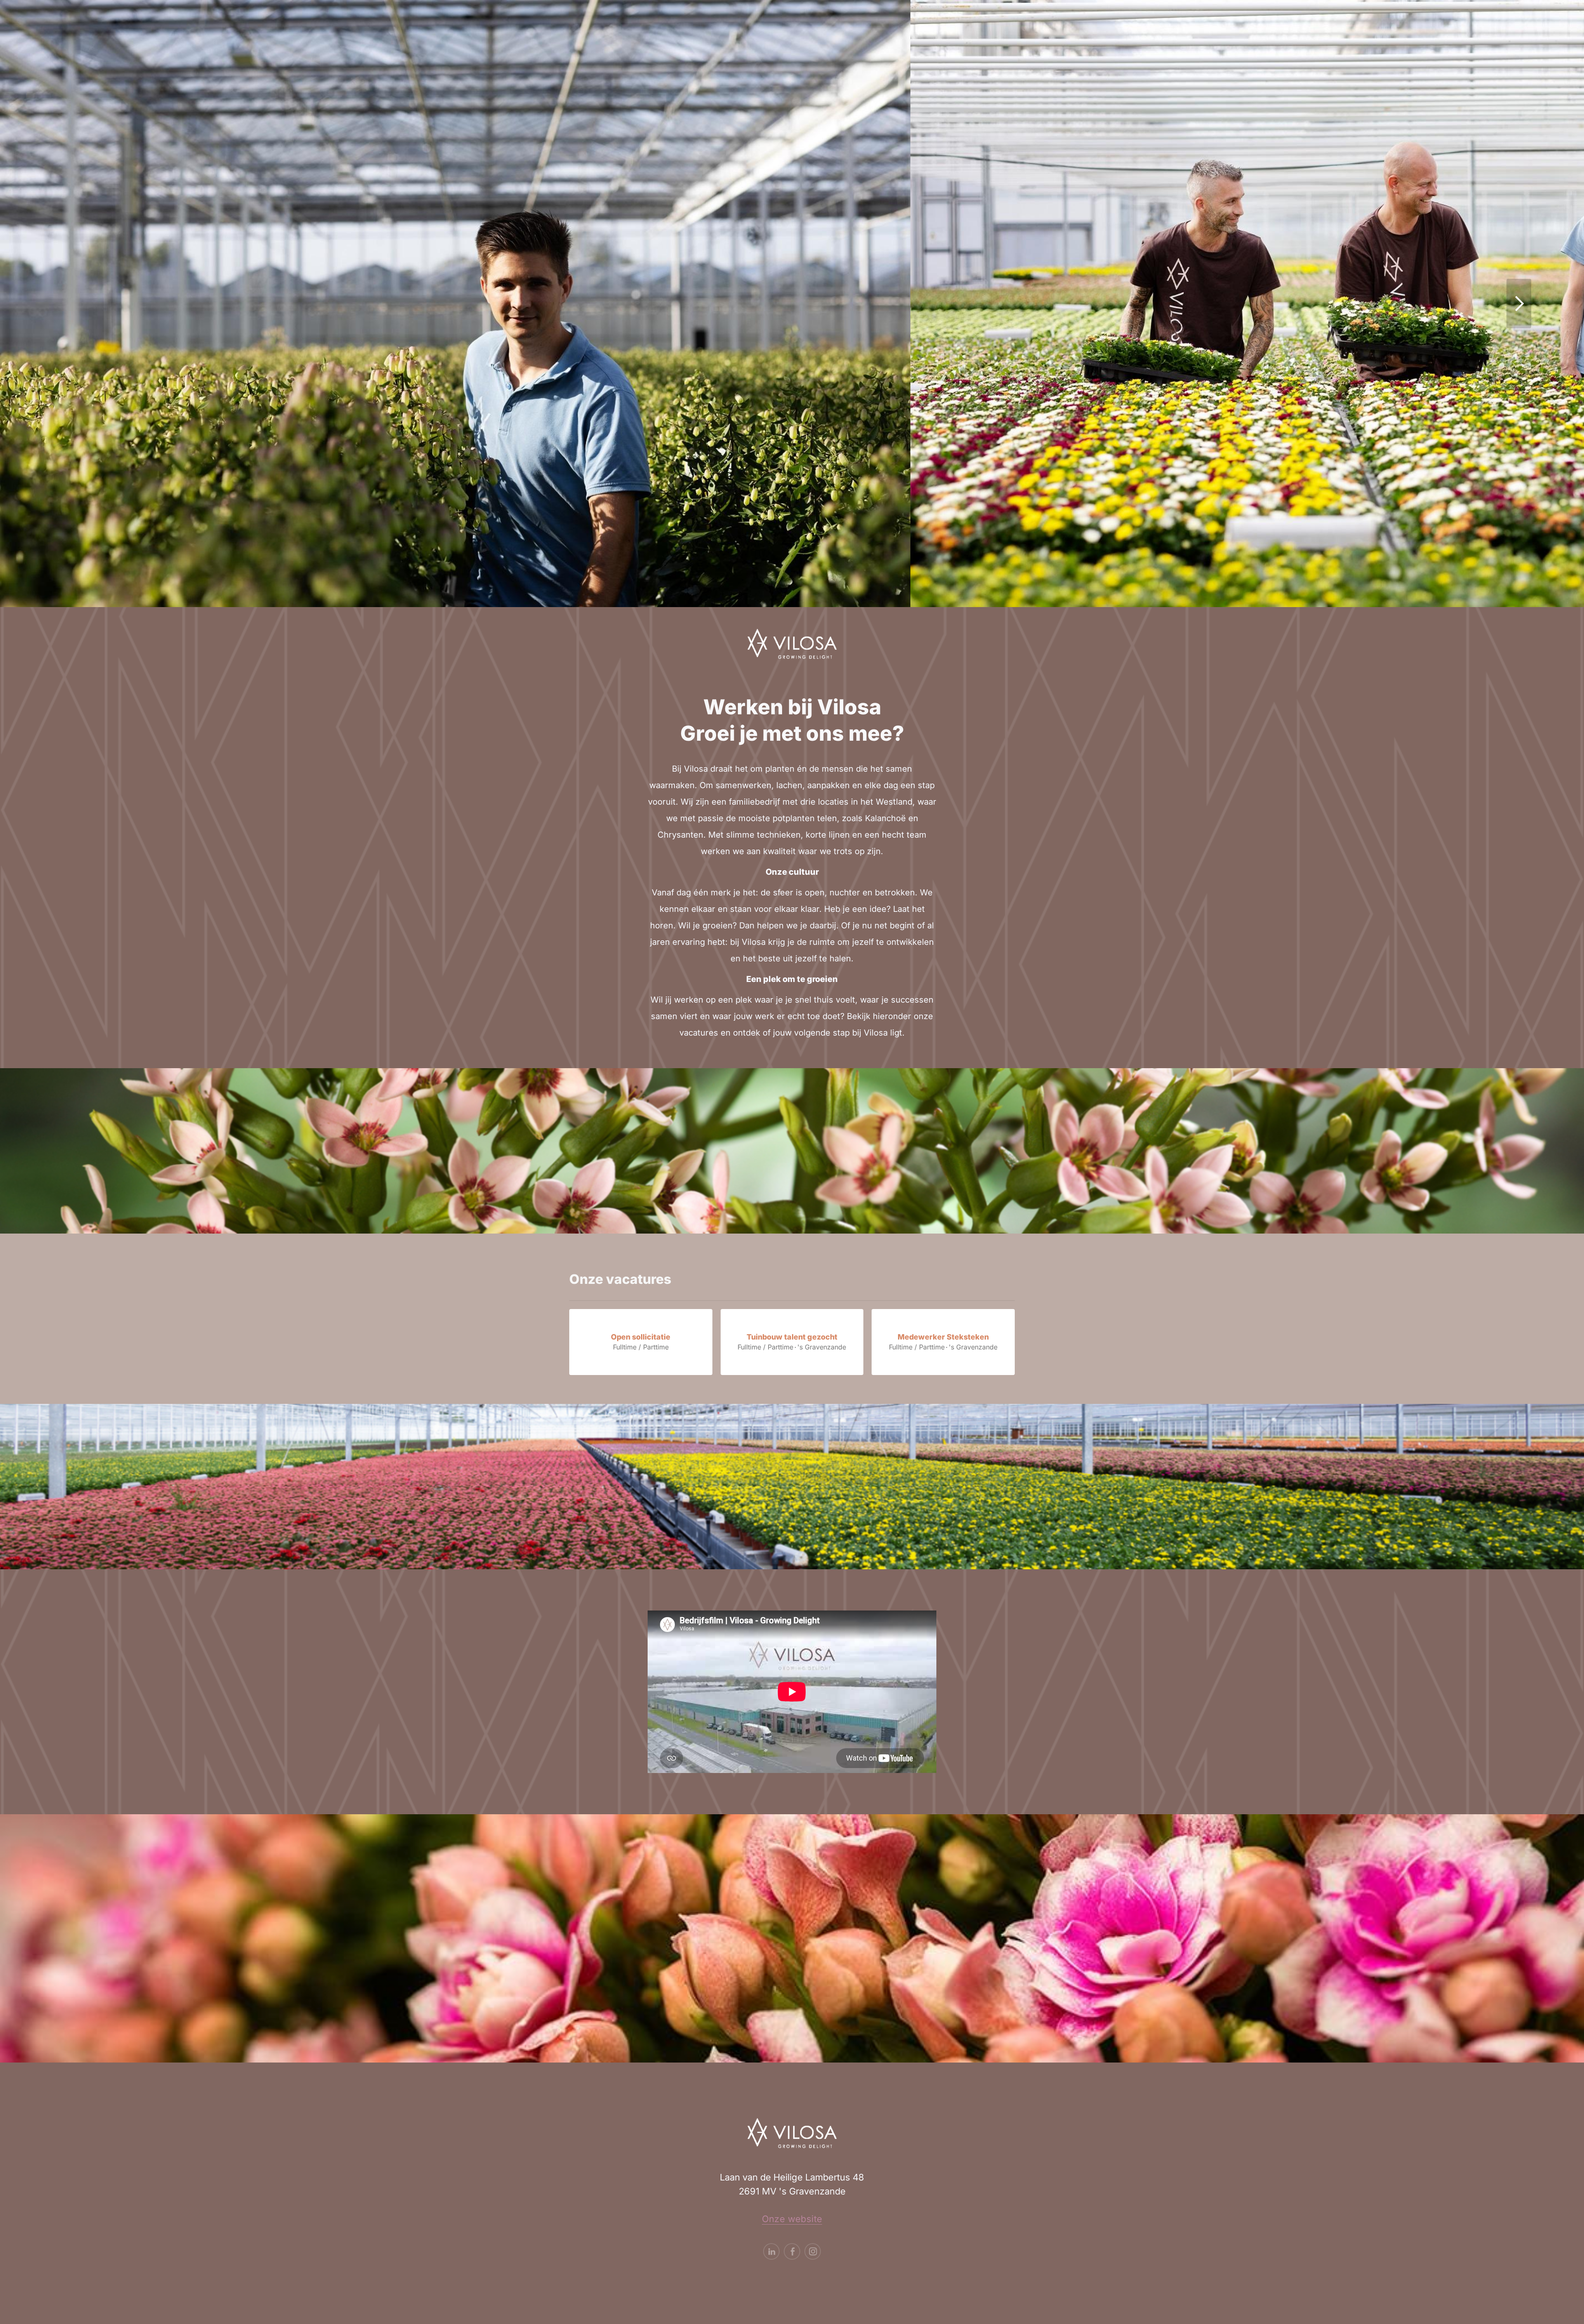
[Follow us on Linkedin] (771, 2251)
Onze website (792, 2219)
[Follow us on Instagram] (813, 2251)
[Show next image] (1519, 304)
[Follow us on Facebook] (792, 2251)
